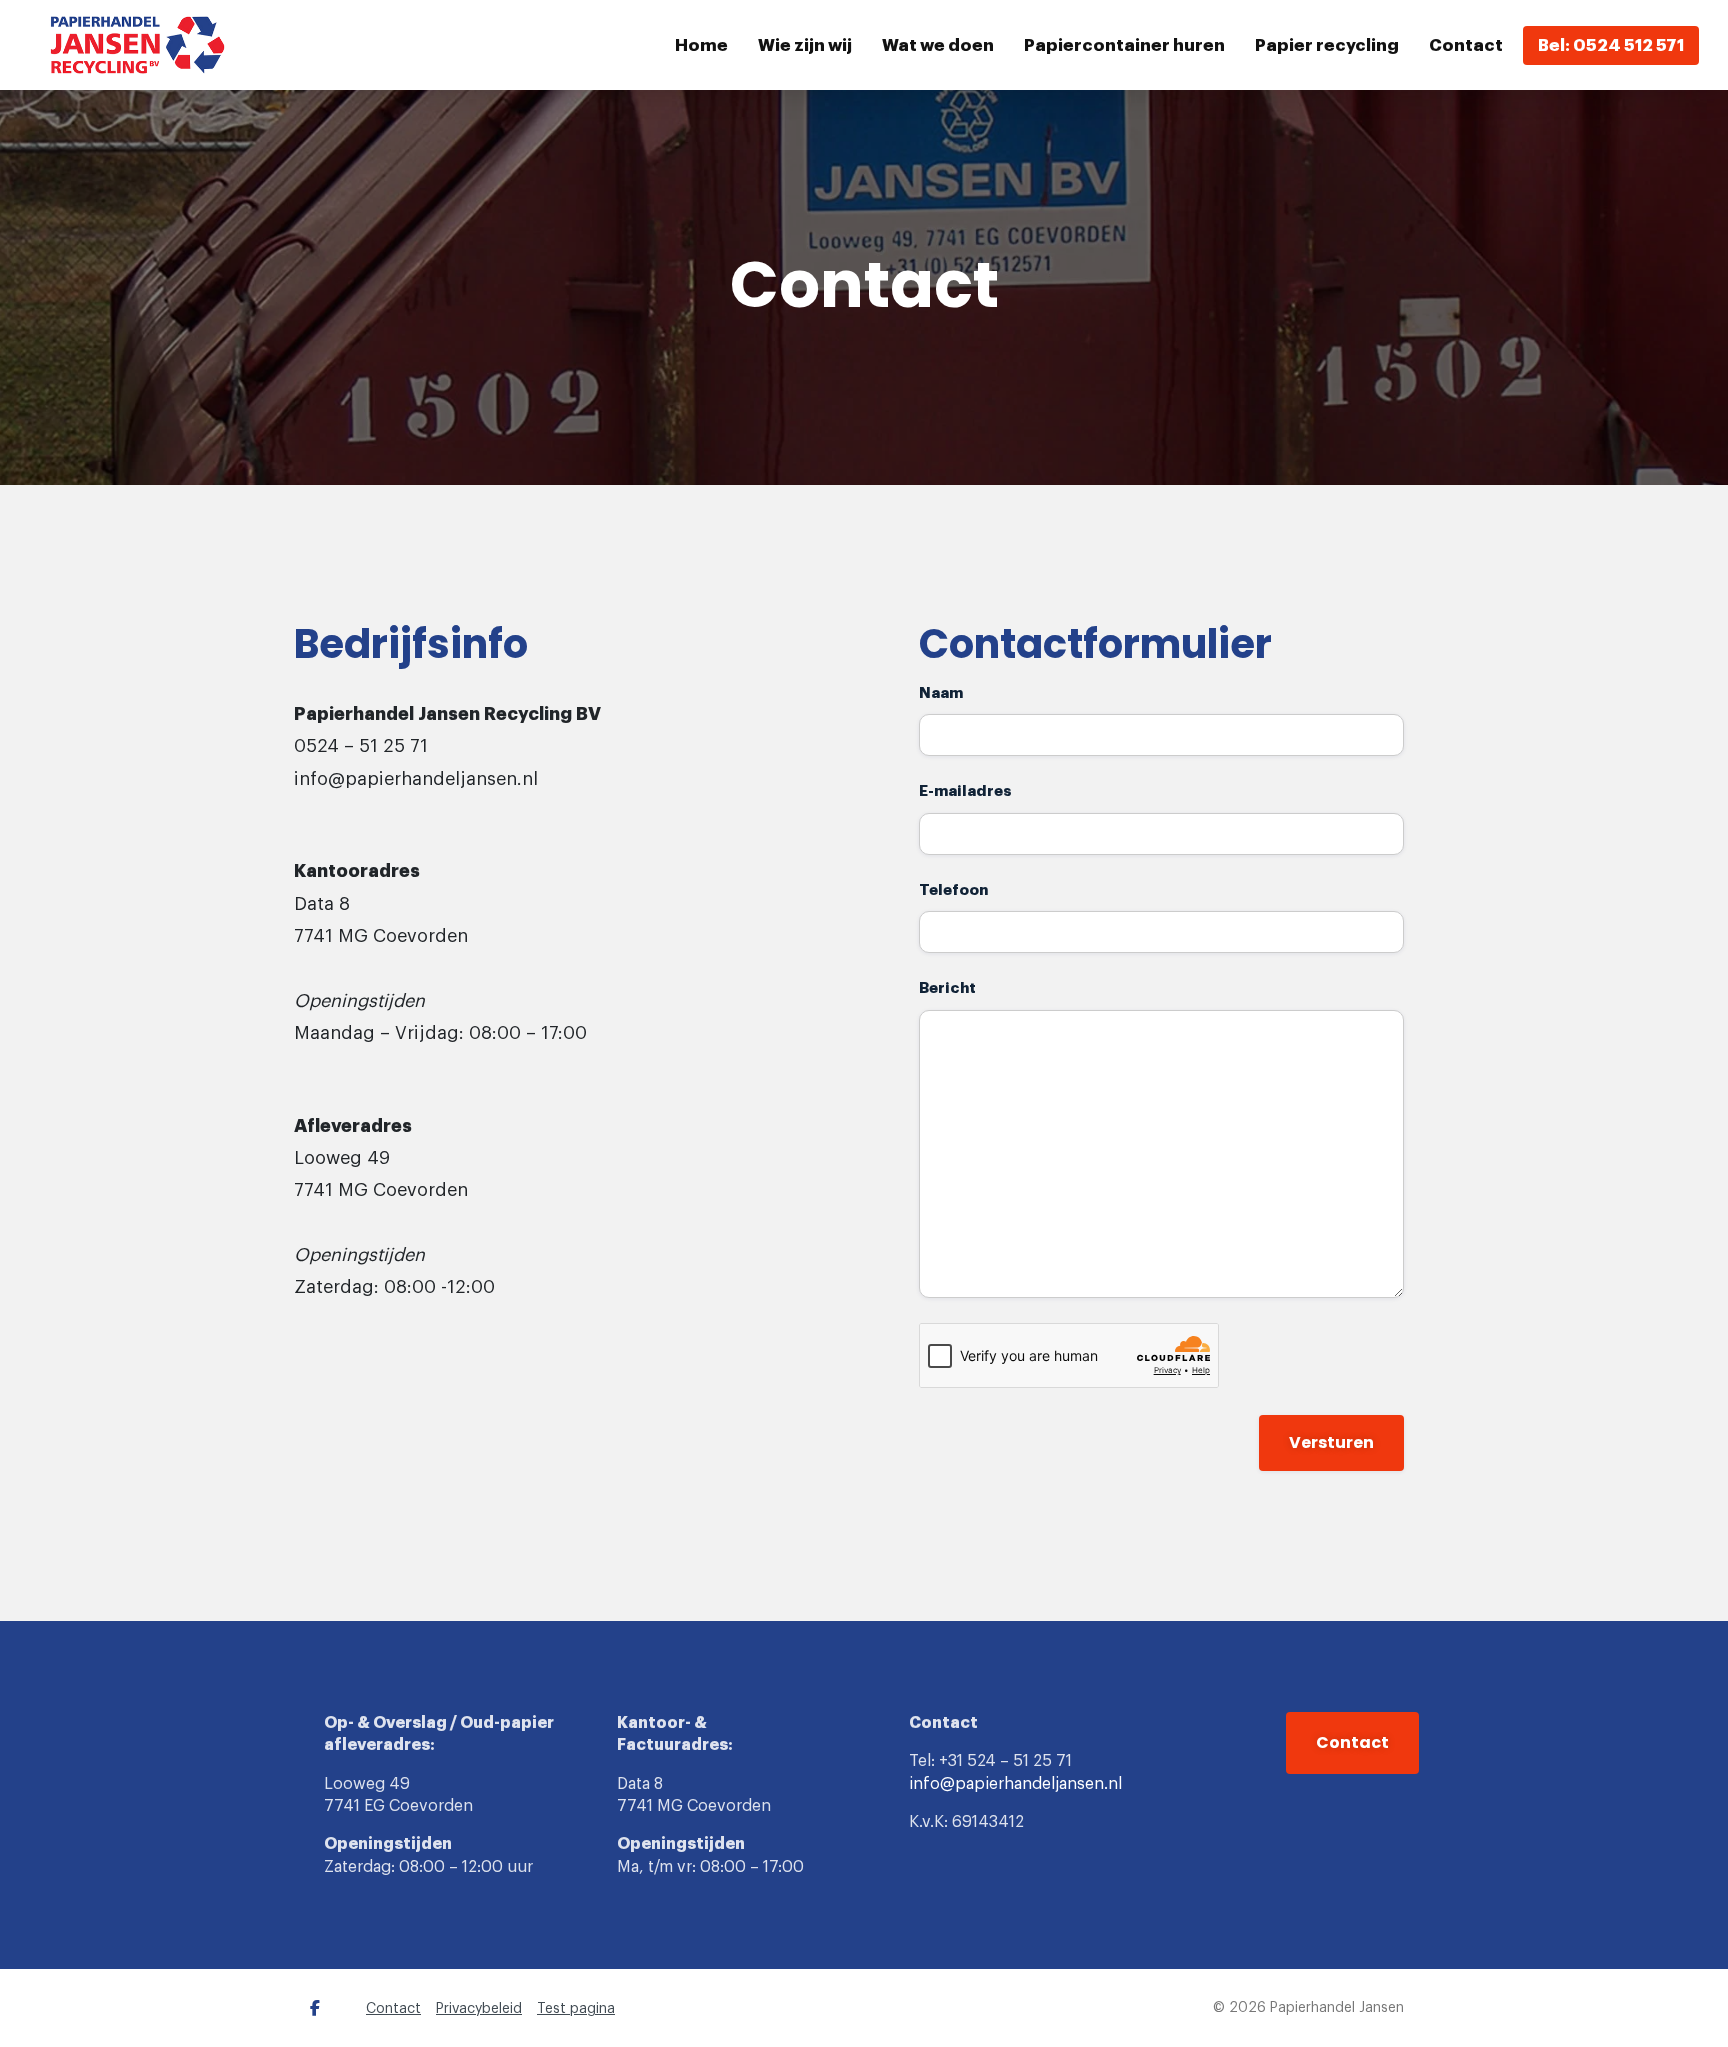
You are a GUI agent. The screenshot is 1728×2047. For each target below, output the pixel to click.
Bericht (947, 988)
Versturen (1331, 1442)
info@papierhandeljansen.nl (1015, 1784)
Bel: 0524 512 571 (1611, 45)
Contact (1466, 45)
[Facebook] (315, 2008)
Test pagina (576, 2009)
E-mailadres (965, 791)
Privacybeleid (479, 2009)
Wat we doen (938, 45)
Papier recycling (1327, 45)
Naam (941, 693)
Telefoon (953, 890)
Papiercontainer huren (1124, 45)
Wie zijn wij (805, 45)
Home (701, 45)
